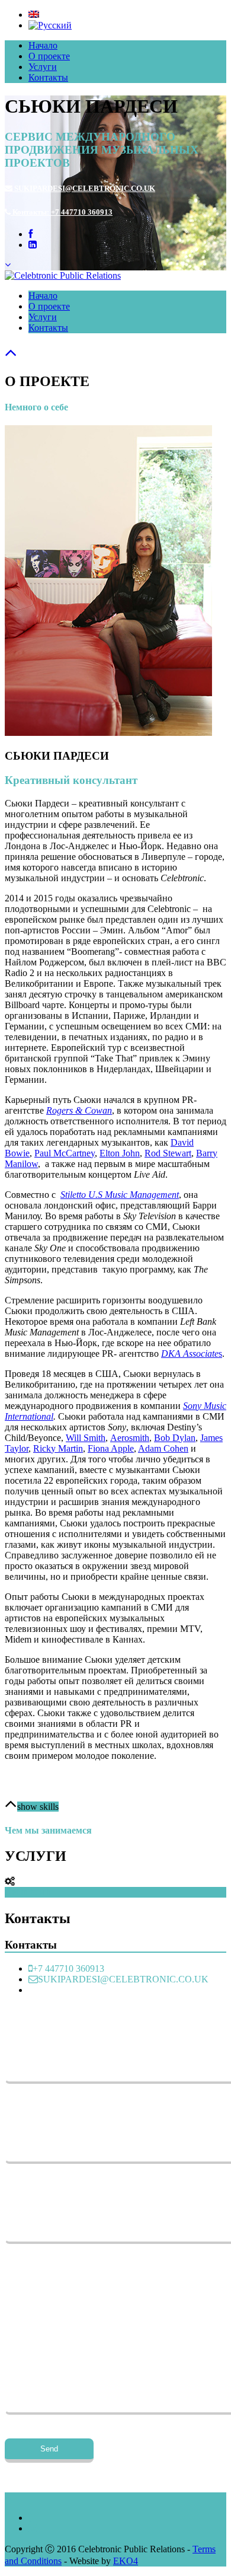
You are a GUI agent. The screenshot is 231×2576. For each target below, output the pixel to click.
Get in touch (28, 1892)
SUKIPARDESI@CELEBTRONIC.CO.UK (84, 188)
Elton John (120, 1153)
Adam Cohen (163, 1448)
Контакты (48, 77)
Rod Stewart (168, 1153)
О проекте (49, 56)
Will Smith (86, 1438)
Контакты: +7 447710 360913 (62, 212)
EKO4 (126, 2561)
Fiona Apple (111, 1448)
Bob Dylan (175, 1438)
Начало (43, 45)
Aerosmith (130, 1438)
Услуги (43, 67)
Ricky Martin (58, 1448)
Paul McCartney (65, 1153)
